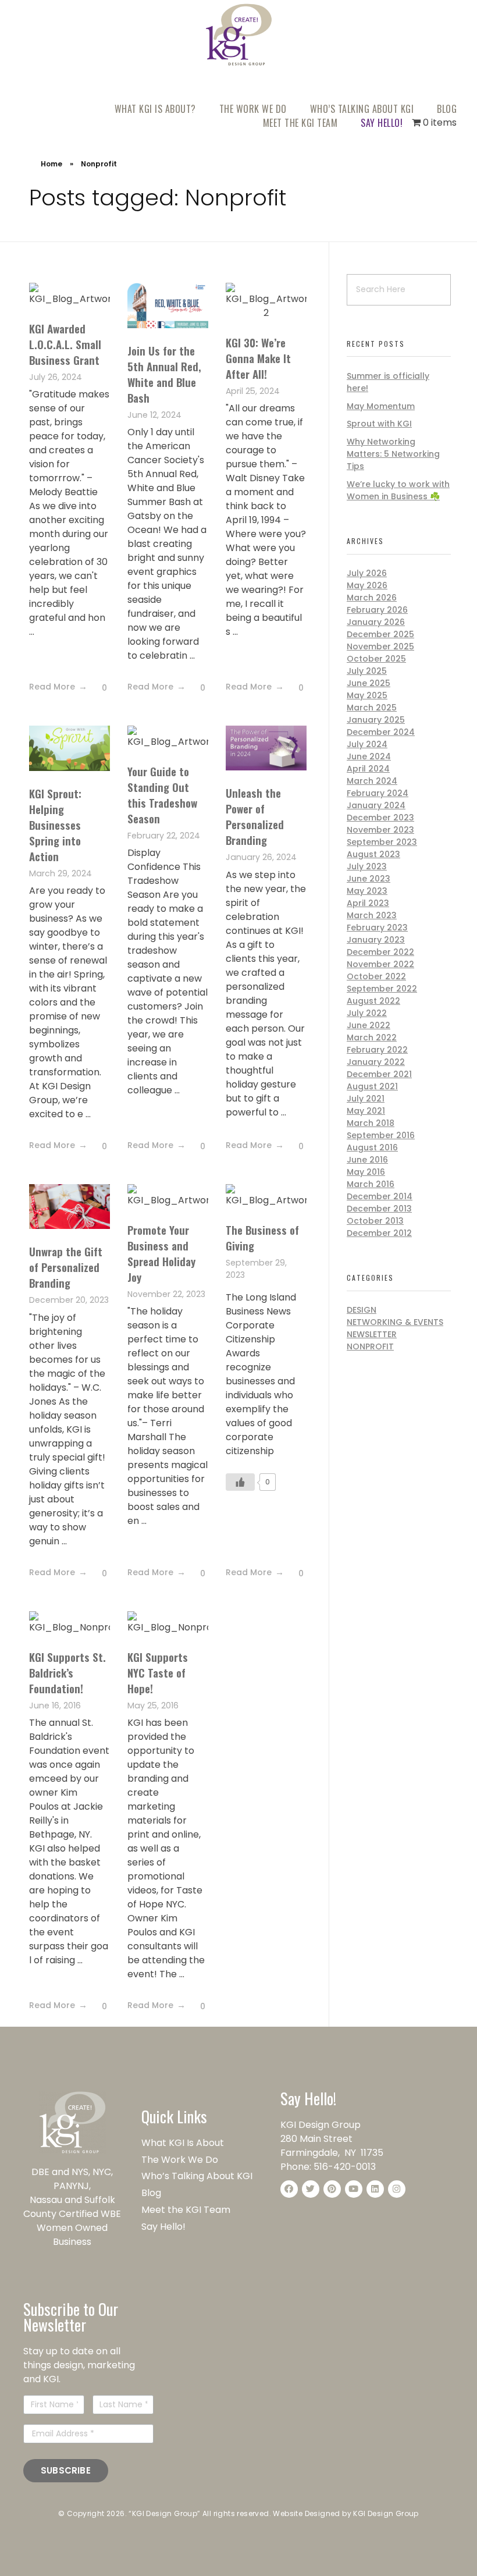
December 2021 (379, 1074)
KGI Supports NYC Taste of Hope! (158, 1672)
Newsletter (372, 1334)
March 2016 (371, 1184)
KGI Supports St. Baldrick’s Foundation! (67, 1672)
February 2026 (377, 610)
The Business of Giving (262, 1237)
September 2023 (382, 842)
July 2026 (367, 573)
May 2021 (366, 1111)
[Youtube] (354, 2189)
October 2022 (376, 976)
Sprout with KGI (379, 424)
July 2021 (366, 1099)
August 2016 (372, 1147)
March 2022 (372, 1037)
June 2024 (369, 756)
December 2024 (381, 732)
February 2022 (377, 1050)
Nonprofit (370, 1346)
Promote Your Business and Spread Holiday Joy (161, 1253)
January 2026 (376, 622)
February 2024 (378, 793)
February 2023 (377, 928)
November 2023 (380, 830)
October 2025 (376, 659)
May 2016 (366, 1172)
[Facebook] (289, 2189)
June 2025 (369, 683)
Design (362, 1310)
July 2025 (367, 671)
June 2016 (367, 1160)
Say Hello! (163, 2227)
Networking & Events (395, 1322)
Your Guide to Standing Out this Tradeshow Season (162, 795)
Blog (151, 2193)
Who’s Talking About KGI (198, 2176)
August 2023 (373, 854)
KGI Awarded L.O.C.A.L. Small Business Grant (65, 344)
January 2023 (376, 940)
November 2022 (380, 964)
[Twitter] (311, 2189)
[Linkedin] (375, 2189)
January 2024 (376, 805)
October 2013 (375, 1221)
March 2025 (372, 708)
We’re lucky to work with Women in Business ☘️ (398, 490)
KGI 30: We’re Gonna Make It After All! (258, 358)
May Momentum (381, 406)
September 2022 (382, 989)
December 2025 (380, 634)
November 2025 (380, 646)
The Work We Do (181, 2160)
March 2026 (372, 598)
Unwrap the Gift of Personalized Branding (66, 1267)
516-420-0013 (345, 2167)
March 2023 (372, 915)
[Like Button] (95, 688)
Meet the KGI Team (187, 2210)
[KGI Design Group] (239, 34)
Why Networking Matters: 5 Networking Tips (393, 454)
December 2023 (380, 818)
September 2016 (381, 1135)
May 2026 (367, 585)
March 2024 (372, 781)
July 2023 (367, 866)
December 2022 (380, 952)
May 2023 (367, 891)
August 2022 (373, 1001)
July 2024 (367, 744)
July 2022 (367, 1013)
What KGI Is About (183, 2143)
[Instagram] (397, 2189)
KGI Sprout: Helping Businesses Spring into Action (55, 825)
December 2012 (379, 1233)
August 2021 (372, 1086)
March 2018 (371, 1123)
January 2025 (376, 720)
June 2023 (369, 879)
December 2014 (380, 1196)
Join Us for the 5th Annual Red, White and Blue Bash (164, 374)
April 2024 (368, 769)
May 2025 (367, 695)
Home (51, 164)
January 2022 (376, 1062)
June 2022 (369, 1025)
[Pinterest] (332, 2189)
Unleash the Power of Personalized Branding (255, 816)
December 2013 (379, 1209)
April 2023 (368, 903)
